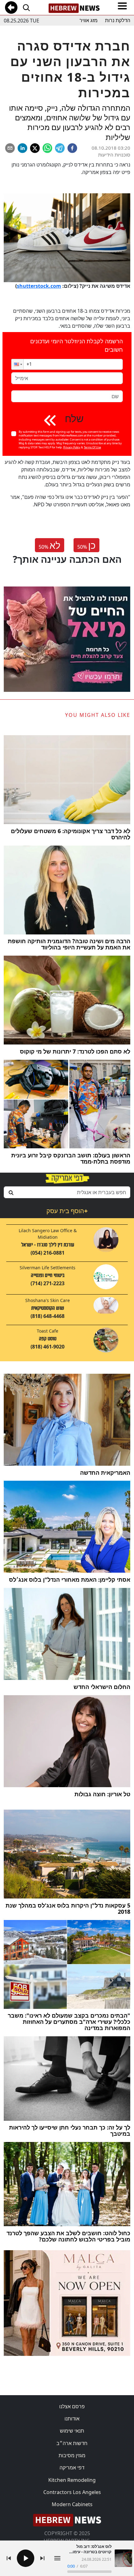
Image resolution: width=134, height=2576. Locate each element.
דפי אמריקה (72, 2467)
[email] (10, 148)
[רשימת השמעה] (57, 2558)
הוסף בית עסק (67, 1211)
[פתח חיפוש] (26, 7)
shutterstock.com (39, 286)
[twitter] (35, 148)
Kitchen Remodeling (72, 2480)
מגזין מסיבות (72, 2455)
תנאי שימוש (72, 2431)
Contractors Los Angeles (72, 2492)
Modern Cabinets (72, 2504)
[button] (17, 364)
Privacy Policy (72, 447)
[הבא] (42, 2558)
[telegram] (60, 148)
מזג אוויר (89, 20)
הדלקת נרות (118, 20)
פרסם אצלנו (72, 2406)
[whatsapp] (47, 148)
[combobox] (67, 1192)
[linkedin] (22, 148)
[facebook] (72, 148)
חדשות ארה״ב (72, 2443)
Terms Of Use (92, 447)
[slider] (89, 2572)
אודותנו (72, 2419)
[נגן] (26, 2558)
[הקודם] (9, 2558)
